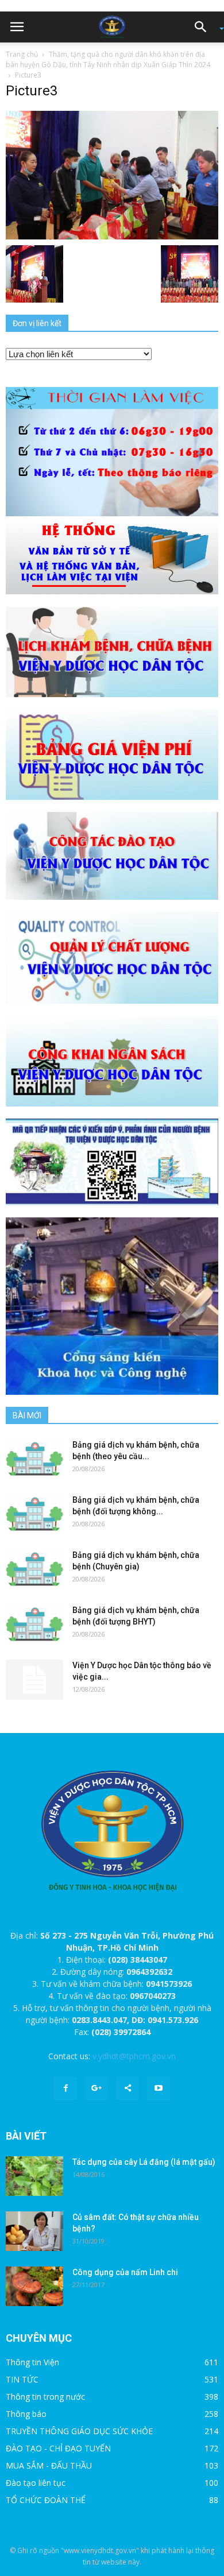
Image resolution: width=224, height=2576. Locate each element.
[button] (204, 27)
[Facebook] (65, 2088)
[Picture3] (112, 174)
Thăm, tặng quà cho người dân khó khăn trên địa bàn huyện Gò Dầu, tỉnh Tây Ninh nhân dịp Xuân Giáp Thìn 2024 (108, 59)
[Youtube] (159, 2088)
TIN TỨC (22, 2379)
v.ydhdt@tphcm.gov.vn (134, 2056)
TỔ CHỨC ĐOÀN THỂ (46, 2500)
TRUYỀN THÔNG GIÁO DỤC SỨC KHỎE (79, 2431)
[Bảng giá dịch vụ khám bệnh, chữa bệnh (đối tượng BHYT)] (34, 1624)
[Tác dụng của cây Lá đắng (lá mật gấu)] (34, 2176)
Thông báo (26, 2414)
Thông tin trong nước (45, 2397)
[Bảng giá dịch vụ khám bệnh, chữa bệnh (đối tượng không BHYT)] (34, 1514)
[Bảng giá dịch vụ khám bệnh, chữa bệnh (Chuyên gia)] (34, 1569)
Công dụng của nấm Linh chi (125, 2272)
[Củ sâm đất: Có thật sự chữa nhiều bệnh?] (34, 2231)
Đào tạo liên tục (36, 2483)
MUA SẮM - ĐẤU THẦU (49, 2465)
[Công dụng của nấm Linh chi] (34, 2286)
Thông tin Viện (32, 2362)
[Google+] (96, 2088)
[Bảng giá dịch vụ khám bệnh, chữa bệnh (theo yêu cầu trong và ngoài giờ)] (34, 1459)
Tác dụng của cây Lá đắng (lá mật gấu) (144, 2162)
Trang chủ (22, 54)
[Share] (128, 2088)
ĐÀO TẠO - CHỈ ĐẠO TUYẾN (58, 2448)
